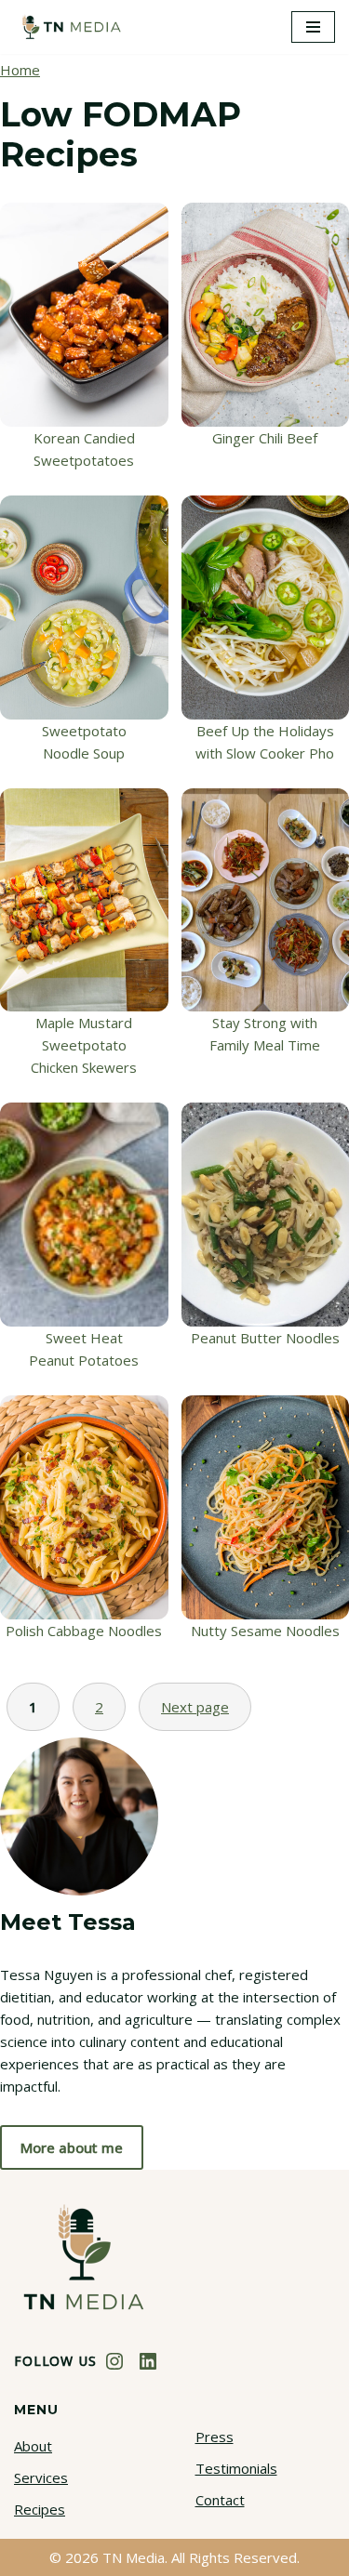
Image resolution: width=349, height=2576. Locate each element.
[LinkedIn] (148, 2361)
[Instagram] (114, 2361)
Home (20, 70)
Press (215, 2437)
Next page (195, 1707)
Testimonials (236, 2468)
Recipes (40, 2509)
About (33, 2446)
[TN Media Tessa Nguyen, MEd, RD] (70, 27)
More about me (72, 2147)
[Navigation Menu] (313, 27)
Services (41, 2477)
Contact (220, 2500)
